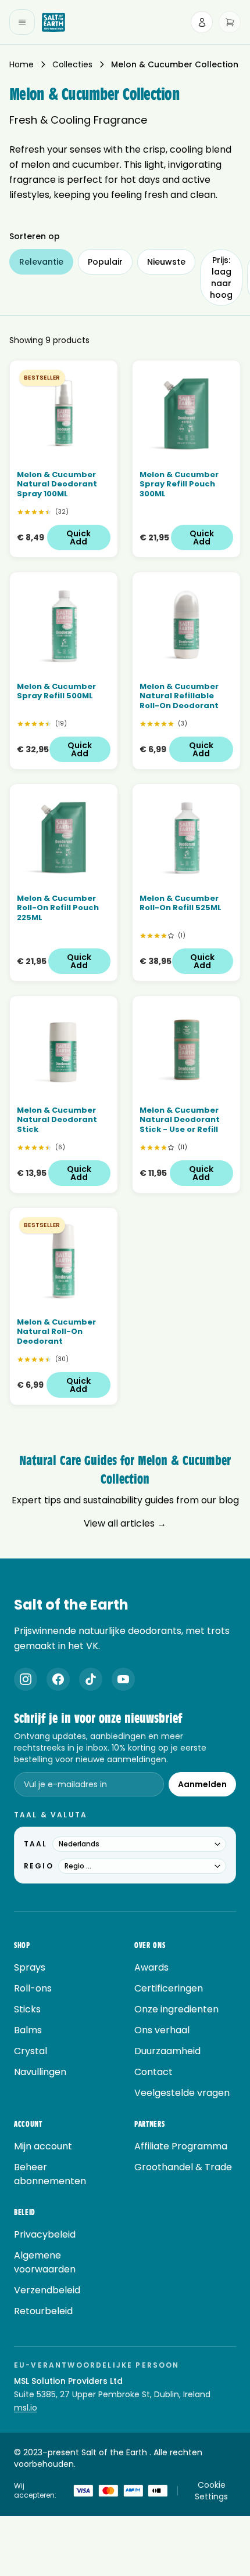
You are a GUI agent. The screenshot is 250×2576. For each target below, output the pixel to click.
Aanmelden (202, 1784)
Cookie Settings (211, 2491)
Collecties (72, 64)
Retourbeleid (43, 2311)
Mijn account (43, 2146)
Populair (105, 262)
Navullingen (40, 2072)
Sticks (27, 2009)
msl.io (26, 2408)
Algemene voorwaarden (45, 2262)
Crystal (31, 2051)
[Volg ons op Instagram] (26, 1679)
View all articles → (125, 1523)
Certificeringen (169, 1988)
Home (22, 64)
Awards (151, 1967)
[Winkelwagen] (230, 22)
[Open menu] (22, 22)
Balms (28, 2030)
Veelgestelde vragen (182, 2093)
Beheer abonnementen (50, 2174)
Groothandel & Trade (183, 2167)
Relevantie (41, 262)
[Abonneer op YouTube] (123, 1679)
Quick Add (78, 537)
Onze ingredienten (176, 2009)
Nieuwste (166, 262)
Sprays (30, 1967)
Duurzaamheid (167, 2051)
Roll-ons (33, 1988)
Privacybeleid (45, 2234)
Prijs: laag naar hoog (221, 277)
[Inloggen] (202, 22)
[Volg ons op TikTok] (91, 1679)
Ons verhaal (162, 2030)
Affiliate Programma (181, 2146)
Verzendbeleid (47, 2290)
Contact (153, 2072)
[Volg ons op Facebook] (58, 1679)
